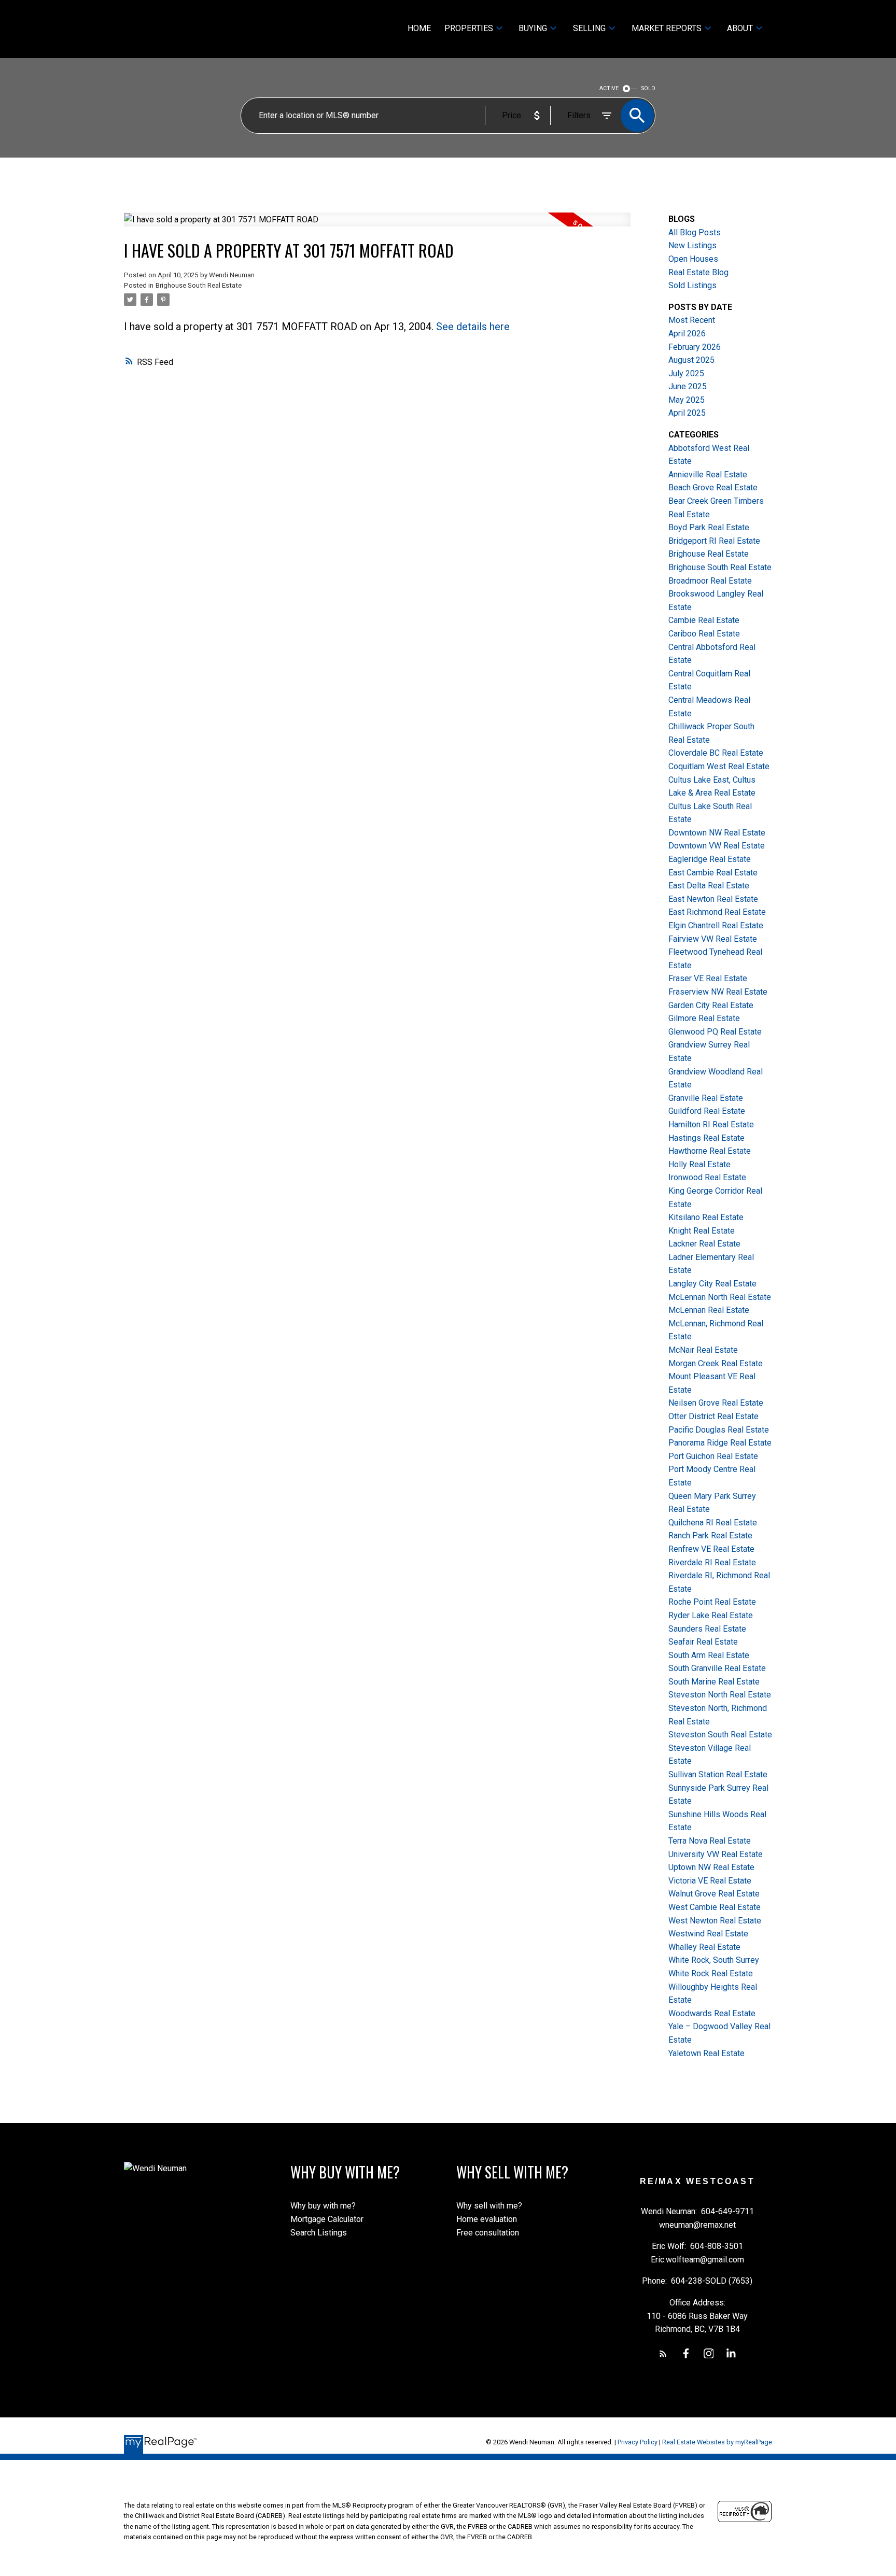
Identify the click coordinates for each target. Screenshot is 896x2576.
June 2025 (688, 386)
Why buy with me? (323, 2206)
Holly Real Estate (699, 1164)
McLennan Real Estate (709, 1310)
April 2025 (687, 413)
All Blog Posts (695, 232)
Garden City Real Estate (711, 1005)
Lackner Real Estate (704, 1244)
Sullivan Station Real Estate (718, 1774)
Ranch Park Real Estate (710, 1535)
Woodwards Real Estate (712, 2013)
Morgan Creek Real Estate (716, 1363)
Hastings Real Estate (706, 1138)
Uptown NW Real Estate (711, 1867)
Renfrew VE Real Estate (711, 1549)
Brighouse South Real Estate (199, 285)
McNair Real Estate (703, 1350)
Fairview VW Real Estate (713, 939)
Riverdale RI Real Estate (712, 1562)
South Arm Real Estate (709, 1655)
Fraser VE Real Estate (708, 978)
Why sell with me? (489, 2206)
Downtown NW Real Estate (717, 833)
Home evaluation (487, 2219)
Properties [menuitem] (469, 28)
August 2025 (691, 360)
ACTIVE (609, 88)
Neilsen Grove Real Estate (716, 1403)
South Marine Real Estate (714, 1682)
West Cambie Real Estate (715, 1907)
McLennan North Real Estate (720, 1297)
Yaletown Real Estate (706, 2053)
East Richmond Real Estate (717, 912)
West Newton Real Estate (715, 1921)
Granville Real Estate (706, 1098)
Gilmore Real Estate (704, 1018)
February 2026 (695, 347)
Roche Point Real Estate (712, 1602)
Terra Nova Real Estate (710, 1841)
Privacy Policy (638, 2442)
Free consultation (488, 2233)
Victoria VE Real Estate (710, 1881)
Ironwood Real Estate (707, 1177)
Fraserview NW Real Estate (718, 992)
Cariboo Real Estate (704, 634)
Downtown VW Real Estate (717, 846)
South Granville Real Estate (717, 1668)
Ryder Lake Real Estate (711, 1615)
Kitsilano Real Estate (706, 1217)
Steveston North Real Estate (720, 1695)
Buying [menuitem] (533, 28)
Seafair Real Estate (703, 1642)
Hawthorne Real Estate (710, 1151)
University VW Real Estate (716, 1854)
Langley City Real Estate (712, 1284)
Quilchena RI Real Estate (713, 1523)
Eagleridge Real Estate (710, 859)
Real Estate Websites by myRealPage (717, 2442)
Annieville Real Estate (708, 475)
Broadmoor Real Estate (710, 581)
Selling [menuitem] (589, 28)
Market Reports (667, 28)
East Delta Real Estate (709, 886)
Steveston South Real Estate (720, 1735)
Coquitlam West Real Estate (719, 766)
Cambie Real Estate (704, 620)
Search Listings (319, 2233)
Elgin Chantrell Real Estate (716, 925)
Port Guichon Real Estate (713, 1456)
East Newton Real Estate (713, 899)
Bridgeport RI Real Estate (714, 541)
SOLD (648, 88)
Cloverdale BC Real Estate (716, 753)
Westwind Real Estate (708, 1934)
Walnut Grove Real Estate (714, 1894)
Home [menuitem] (419, 28)
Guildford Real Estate (707, 1111)
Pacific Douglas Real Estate (719, 1430)
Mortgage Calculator (327, 2219)
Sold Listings (692, 285)
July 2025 (686, 373)
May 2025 (687, 400)
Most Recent (692, 320)
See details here (473, 327)
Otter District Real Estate (713, 1416)
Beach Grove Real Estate (713, 487)
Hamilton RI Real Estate (711, 1124)
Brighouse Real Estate (709, 554)
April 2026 (687, 334)
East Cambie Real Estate (713, 873)
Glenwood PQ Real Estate (715, 1032)
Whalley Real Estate (704, 1947)
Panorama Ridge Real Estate (720, 1443)
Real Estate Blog (698, 272)
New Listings (692, 245)
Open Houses (693, 259)
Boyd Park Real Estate (709, 527)
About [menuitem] (740, 28)
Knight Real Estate (702, 1231)
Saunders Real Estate (707, 1629)
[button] (663, 2354)
